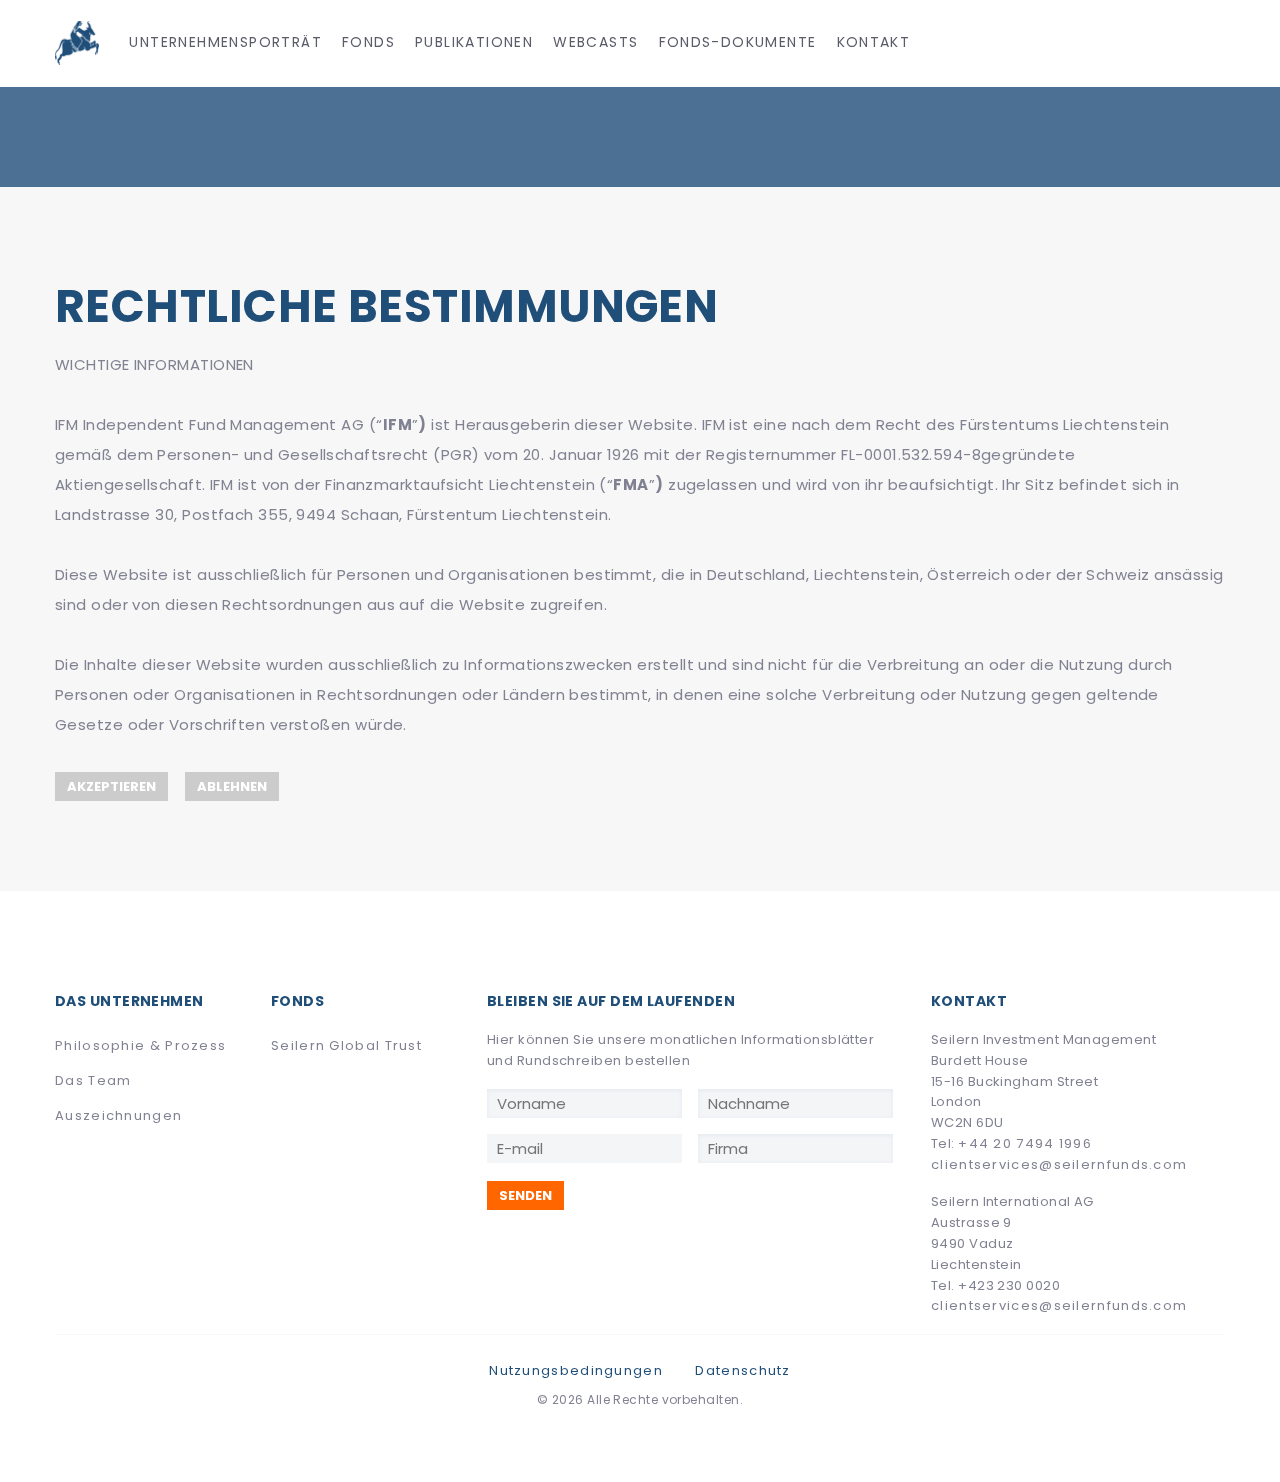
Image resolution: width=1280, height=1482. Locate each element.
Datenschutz (742, 1370)
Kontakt (874, 42)
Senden (525, 1195)
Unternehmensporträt (225, 42)
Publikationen (474, 42)
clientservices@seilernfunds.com (1059, 1164)
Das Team (93, 1080)
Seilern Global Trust (346, 1045)
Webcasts (595, 42)
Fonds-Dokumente (738, 42)
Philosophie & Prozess (140, 1045)
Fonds (368, 42)
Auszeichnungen (118, 1115)
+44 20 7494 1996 (1025, 1143)
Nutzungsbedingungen (576, 1370)
